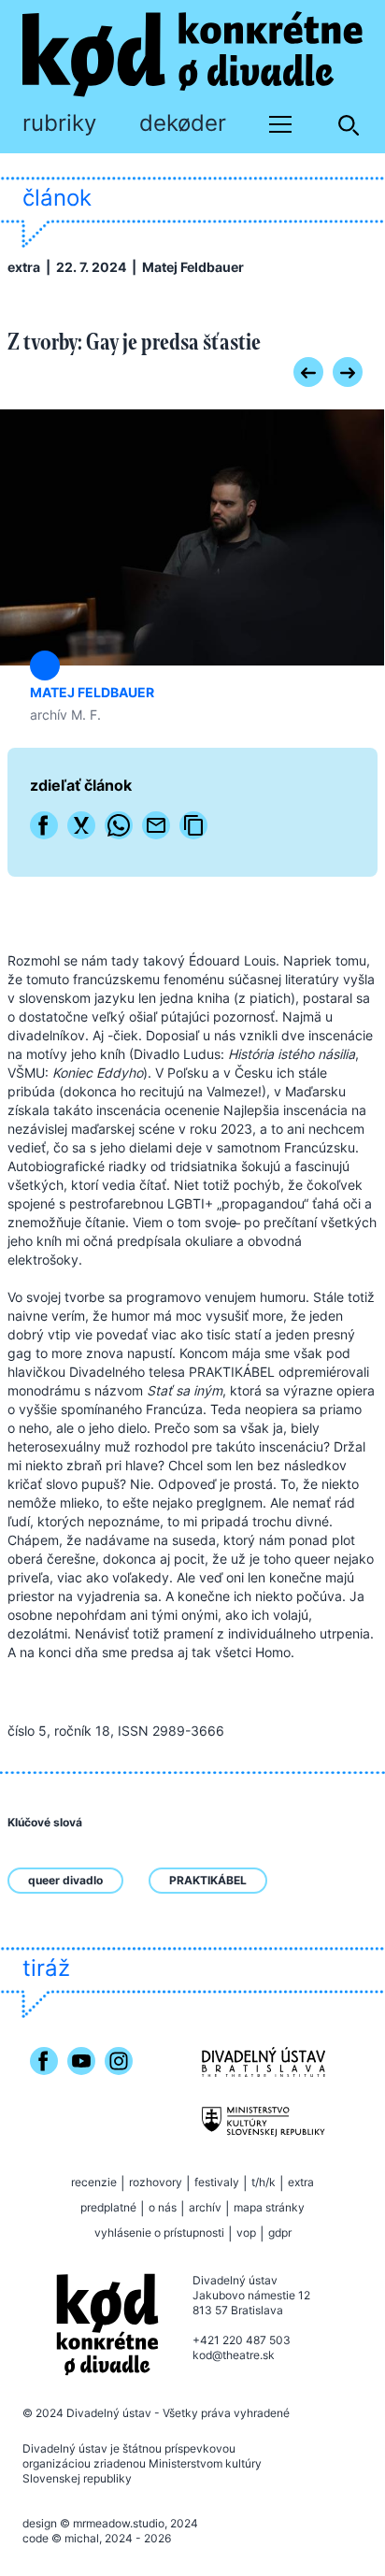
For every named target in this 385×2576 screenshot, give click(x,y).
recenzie (94, 2182)
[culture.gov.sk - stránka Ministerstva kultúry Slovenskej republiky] (264, 2122)
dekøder (183, 123)
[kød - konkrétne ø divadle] (107, 2325)
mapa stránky (269, 2207)
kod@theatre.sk (234, 2355)
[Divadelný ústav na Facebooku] (44, 2089)
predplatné (108, 2207)
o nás (163, 2207)
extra (24, 267)
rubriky (59, 123)
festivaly (217, 2182)
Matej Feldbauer (193, 267)
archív (205, 2207)
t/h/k (264, 2182)
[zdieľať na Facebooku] (44, 825)
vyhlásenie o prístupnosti (159, 2233)
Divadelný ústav (109, 2413)
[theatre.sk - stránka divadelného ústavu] (264, 2062)
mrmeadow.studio (119, 2523)
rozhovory (156, 2182)
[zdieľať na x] (81, 825)
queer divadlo (65, 1880)
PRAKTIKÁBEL (208, 1880)
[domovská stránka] (192, 54)
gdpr (280, 2233)
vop (246, 2233)
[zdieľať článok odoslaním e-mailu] (156, 825)
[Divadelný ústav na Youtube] (81, 2089)
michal (82, 2538)
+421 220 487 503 (242, 2340)
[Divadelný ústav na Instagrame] (119, 2089)
